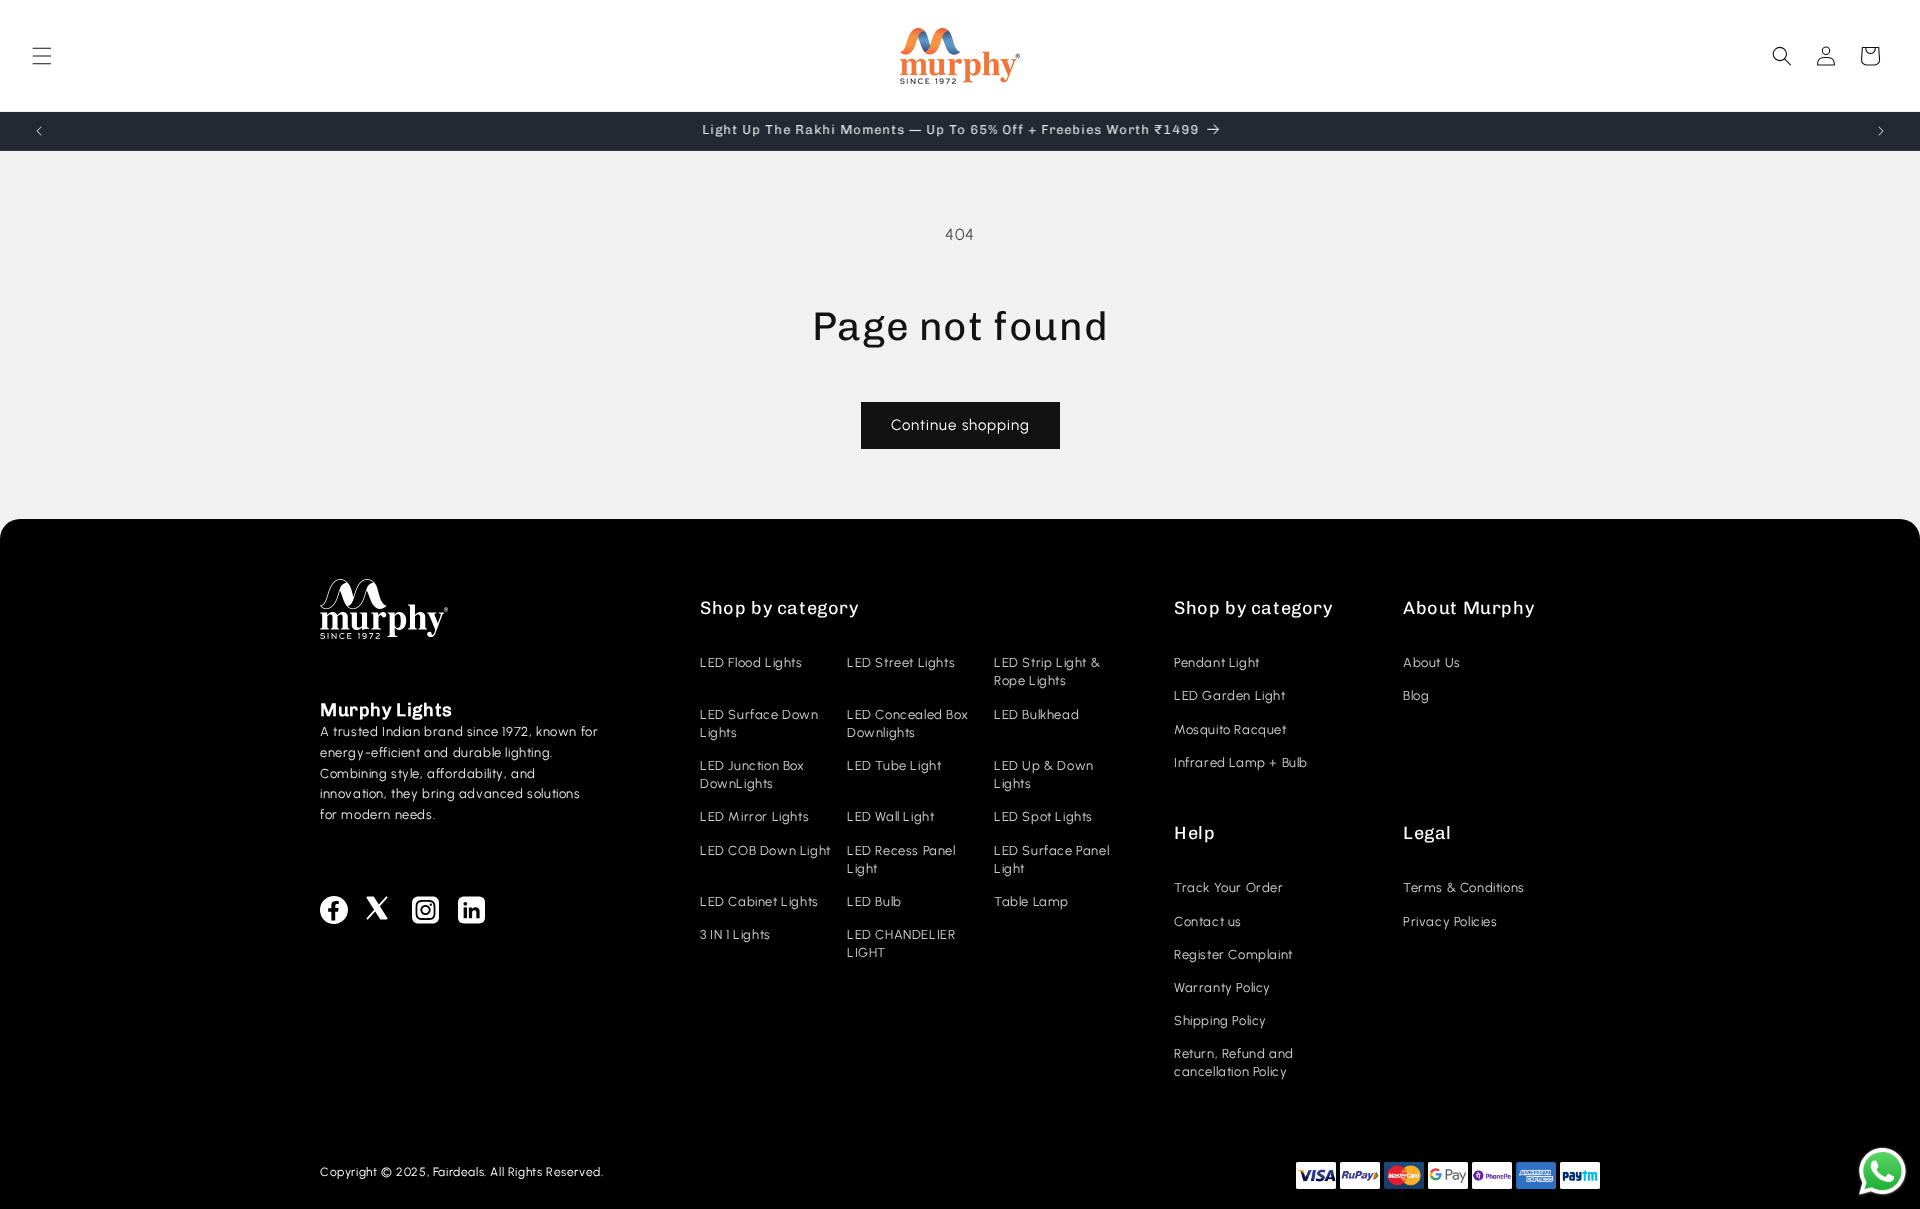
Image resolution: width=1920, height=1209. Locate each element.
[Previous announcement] (39, 131)
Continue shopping (960, 425)
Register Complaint (1233, 954)
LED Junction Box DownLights (752, 774)
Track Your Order (1229, 887)
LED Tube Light (894, 765)
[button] (42, 56)
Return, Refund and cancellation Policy (1234, 1062)
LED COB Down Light (765, 850)
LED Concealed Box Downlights (907, 723)
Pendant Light (1217, 662)
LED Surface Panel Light (1051, 859)
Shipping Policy (1220, 1020)
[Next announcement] (1881, 131)
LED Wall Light (890, 816)
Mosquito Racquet (1230, 729)
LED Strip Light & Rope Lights (1047, 671)
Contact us (1208, 921)
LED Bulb (874, 901)
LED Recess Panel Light (901, 859)
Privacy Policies (1450, 921)
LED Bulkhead (1036, 714)
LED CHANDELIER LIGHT (901, 943)
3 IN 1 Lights (735, 934)
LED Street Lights (901, 662)
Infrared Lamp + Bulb (1241, 762)
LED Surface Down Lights (759, 723)
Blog (1416, 695)
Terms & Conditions (1464, 887)
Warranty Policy (1222, 987)
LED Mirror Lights (754, 816)
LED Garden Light (1230, 695)
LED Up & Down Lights (1044, 774)
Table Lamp (1031, 901)
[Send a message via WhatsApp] (1882, 1171)
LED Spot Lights (1043, 816)
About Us (1432, 662)
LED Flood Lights (751, 662)
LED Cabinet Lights (759, 901)
